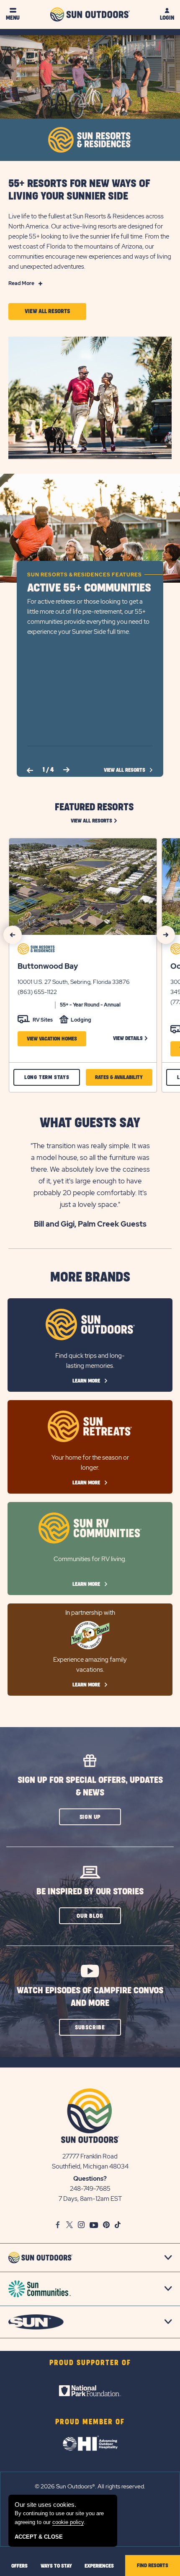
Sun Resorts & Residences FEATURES (85, 575)
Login (167, 18)
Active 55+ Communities (89, 588)
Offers (19, 2566)
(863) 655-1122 (37, 992)
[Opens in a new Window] (90, 2391)
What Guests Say (90, 1123)
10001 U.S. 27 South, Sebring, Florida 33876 (74, 982)
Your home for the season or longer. (90, 1463)
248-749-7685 (90, 2189)
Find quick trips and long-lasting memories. (90, 1361)
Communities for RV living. (90, 1559)
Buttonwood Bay (48, 966)
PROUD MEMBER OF (90, 2422)
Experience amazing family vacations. (90, 1665)
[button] (47, 311)
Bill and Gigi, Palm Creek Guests (90, 1224)
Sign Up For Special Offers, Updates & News (90, 1786)
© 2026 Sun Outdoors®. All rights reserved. (90, 2486)
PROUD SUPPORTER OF (90, 2363)
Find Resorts (153, 2566)
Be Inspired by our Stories (90, 1892)
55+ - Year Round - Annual (90, 1005)
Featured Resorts (94, 807)
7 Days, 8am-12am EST (90, 2199)
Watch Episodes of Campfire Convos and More (90, 1997)
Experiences (99, 2566)
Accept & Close (39, 2537)
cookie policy (68, 2522)
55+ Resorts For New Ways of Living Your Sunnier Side (79, 190)
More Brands (90, 1278)
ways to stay (56, 2566)
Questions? (90, 2179)
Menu (13, 18)
